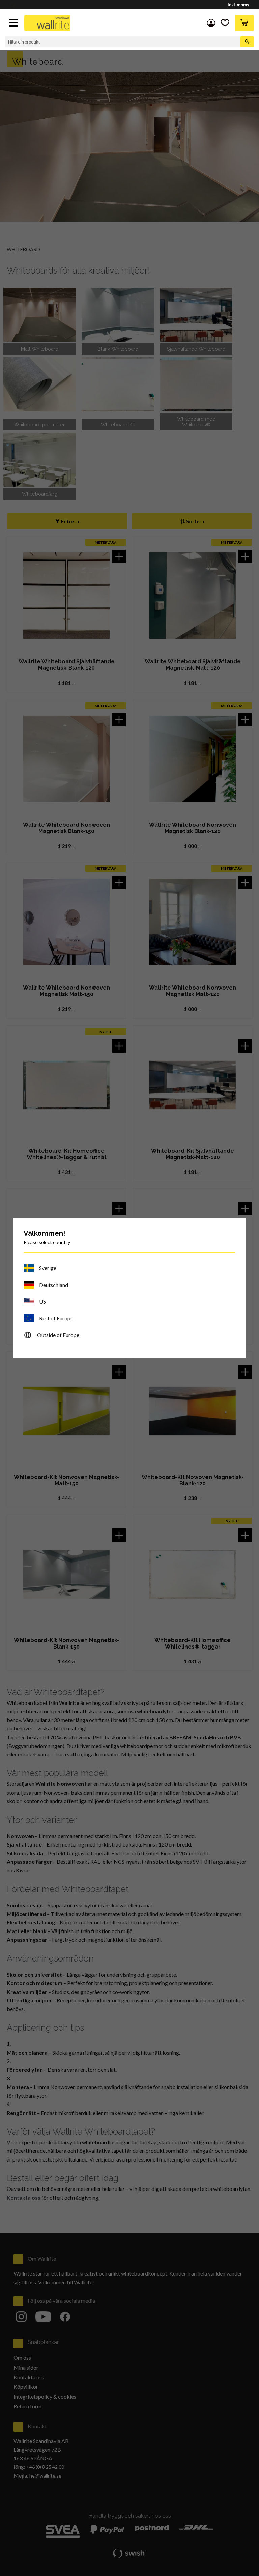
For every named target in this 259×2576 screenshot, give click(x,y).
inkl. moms (238, 5)
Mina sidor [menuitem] (211, 23)
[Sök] (247, 42)
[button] (14, 23)
